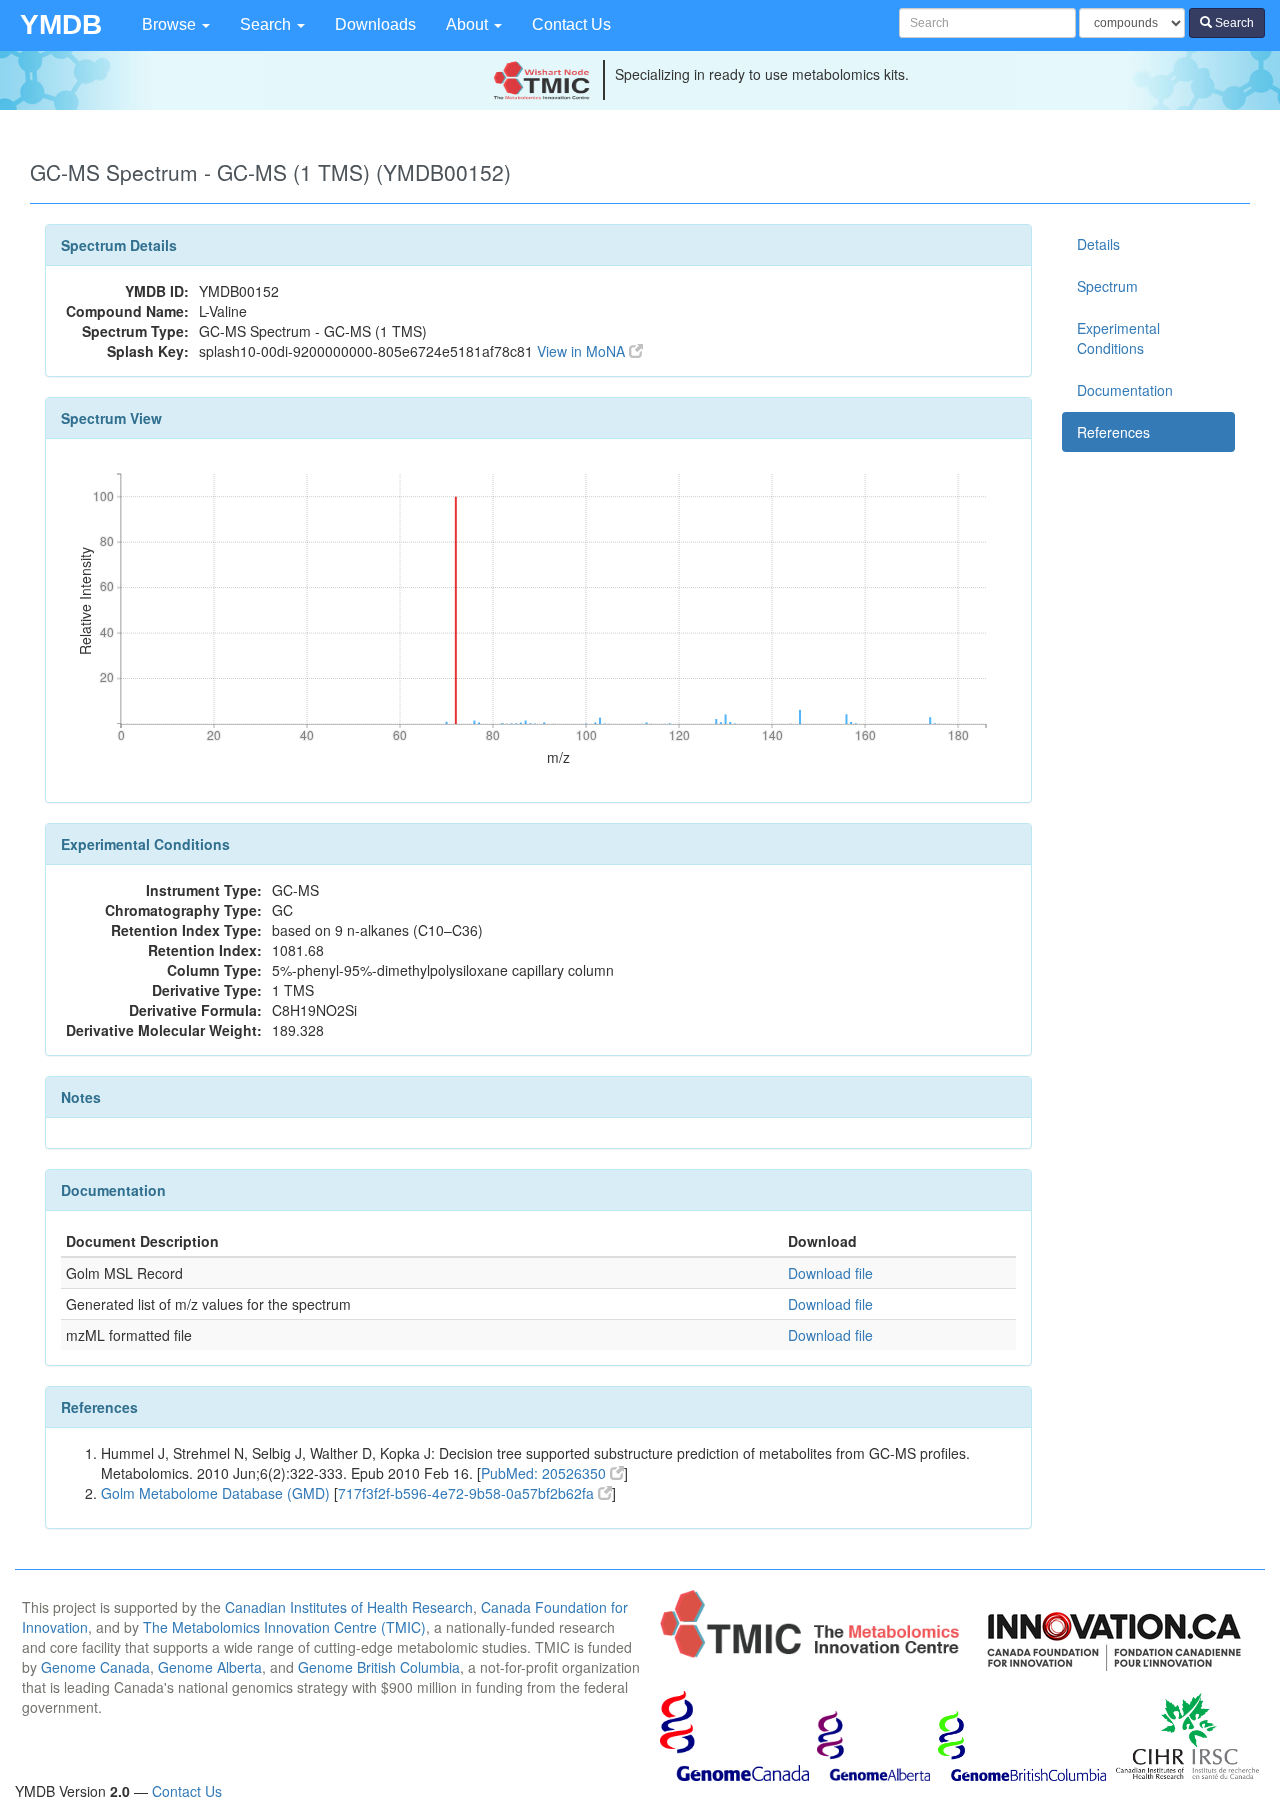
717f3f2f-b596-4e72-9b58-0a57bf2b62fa (468, 1493)
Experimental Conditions (1118, 338)
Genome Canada (95, 1667)
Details (1098, 244)
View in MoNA (583, 351)
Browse (171, 24)
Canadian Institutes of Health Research (349, 1607)
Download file (830, 1273)
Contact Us (571, 24)
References (1113, 432)
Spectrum (1107, 286)
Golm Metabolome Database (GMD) (215, 1493)
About (469, 24)
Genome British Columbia (379, 1667)
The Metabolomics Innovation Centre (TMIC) (284, 1627)
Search (267, 24)
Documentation (1125, 390)
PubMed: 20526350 (545, 1473)
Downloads (375, 24)
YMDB (61, 24)
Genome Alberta (210, 1667)
